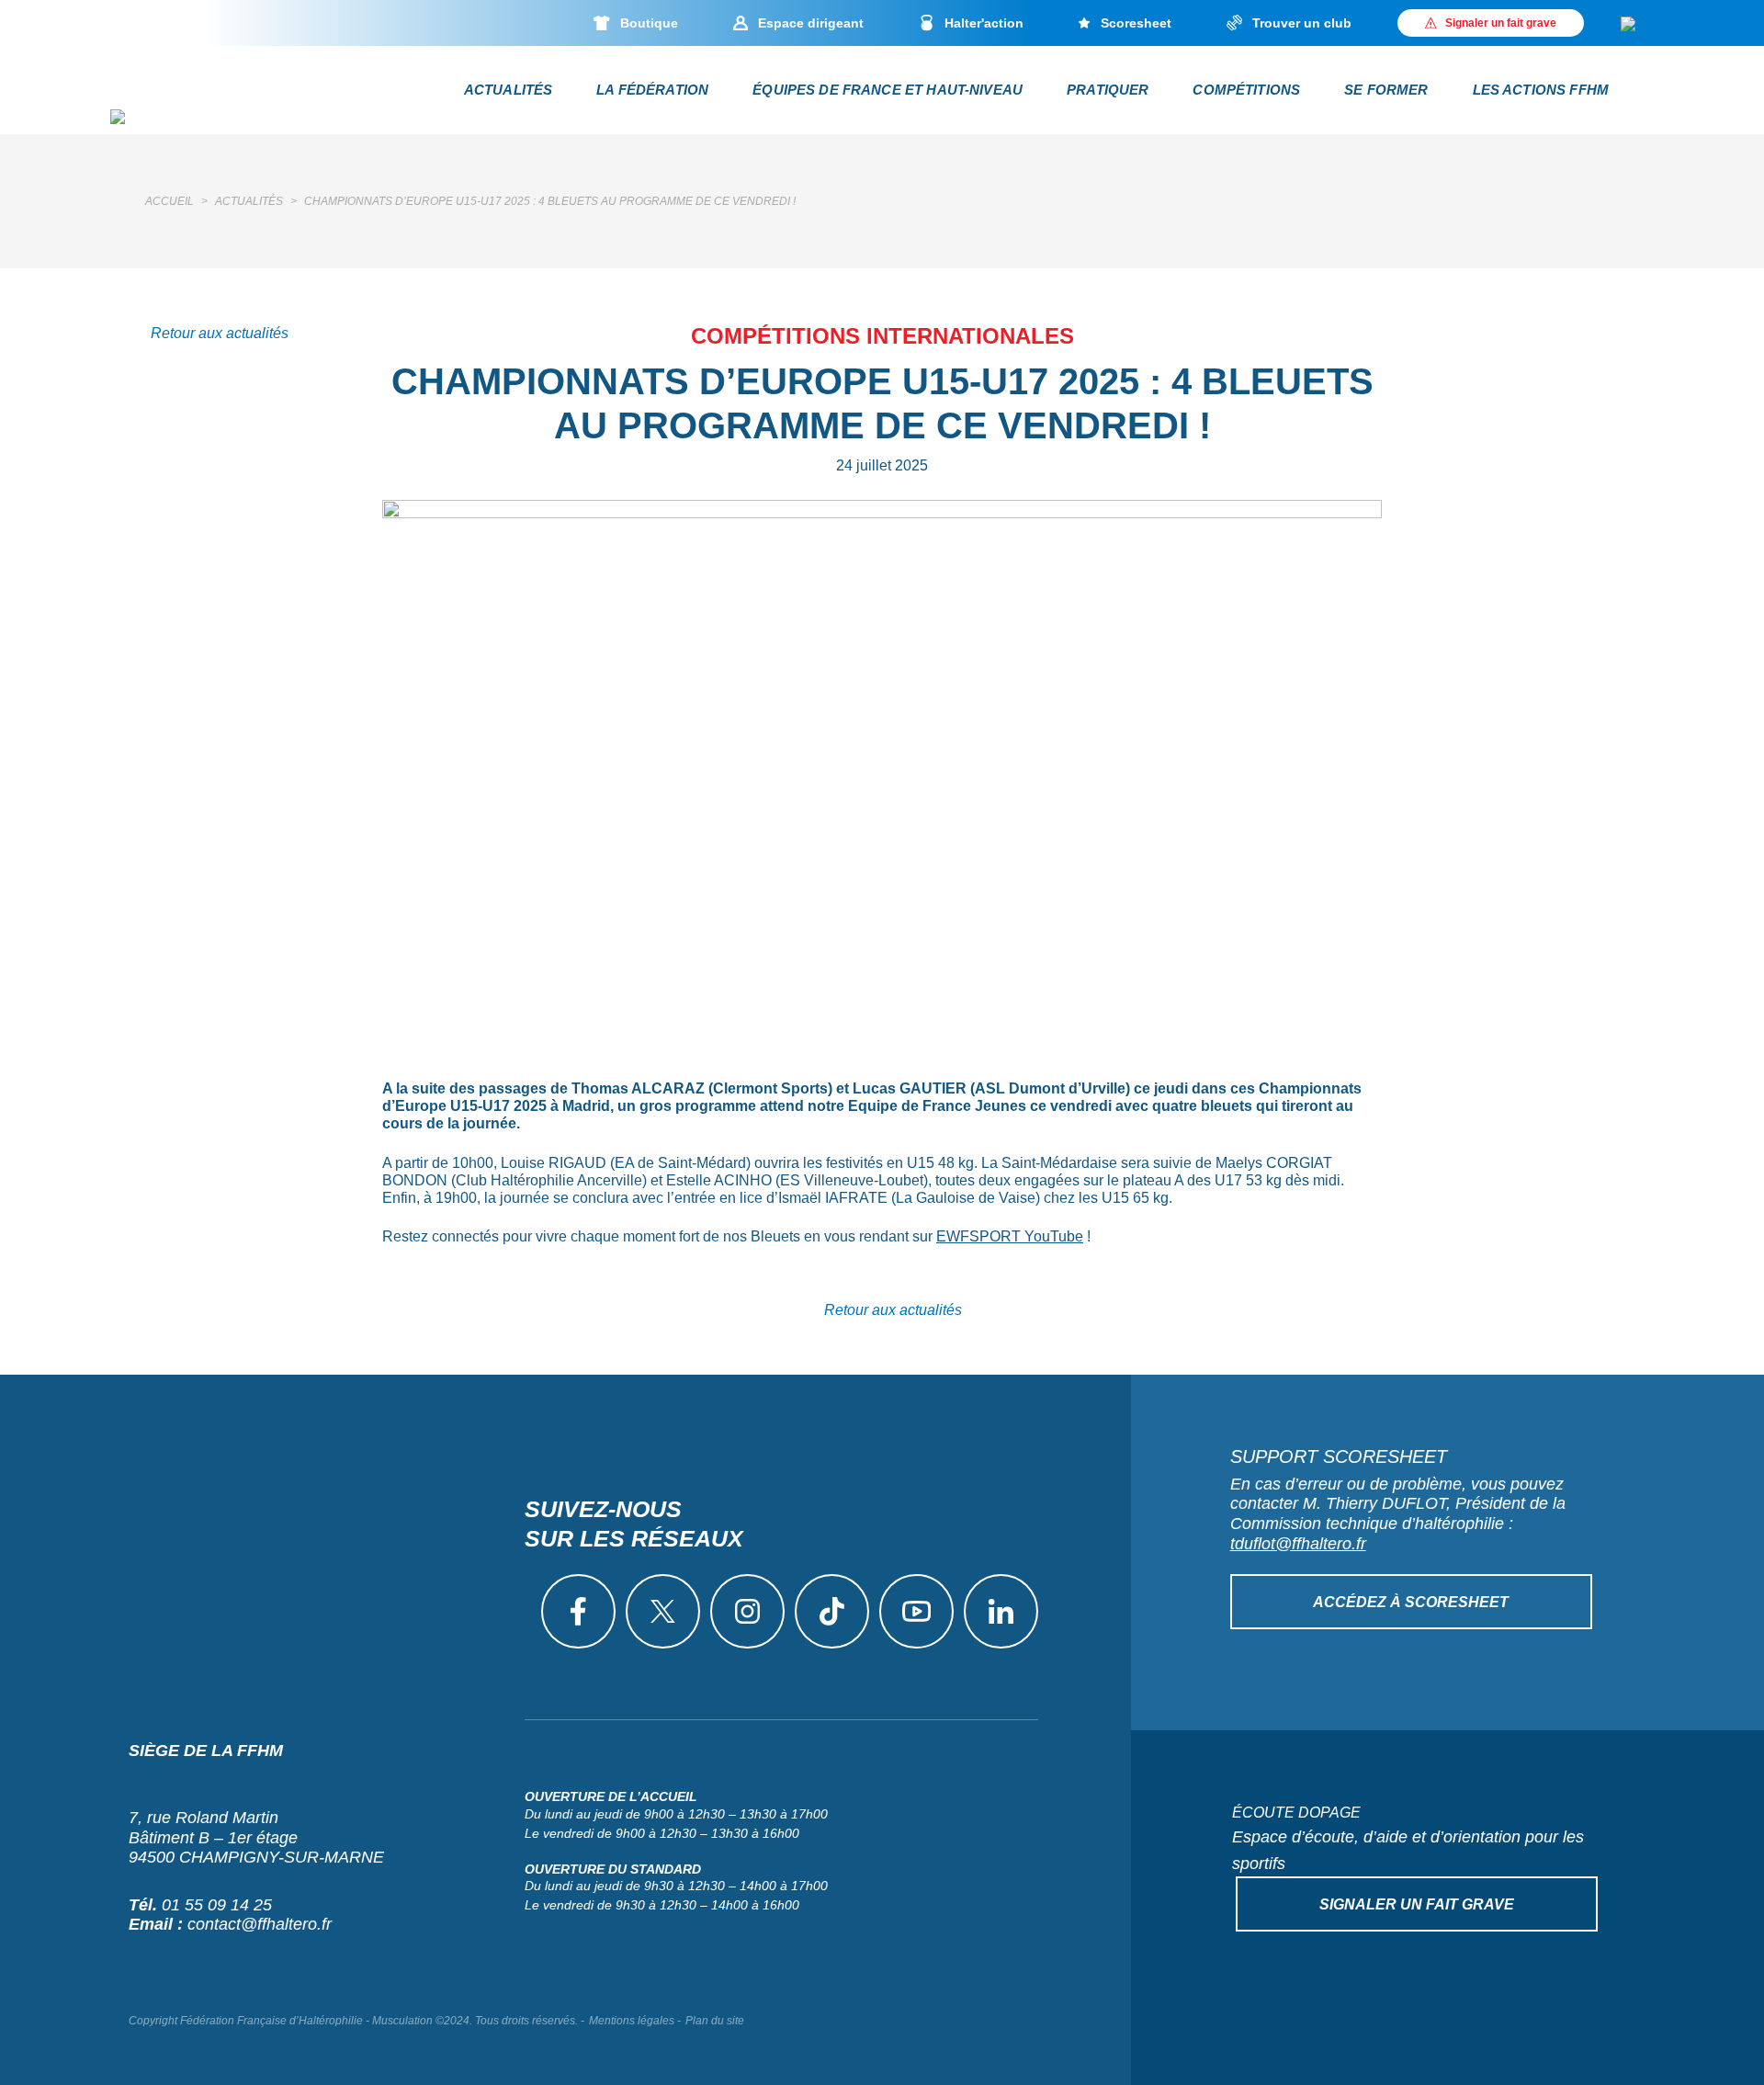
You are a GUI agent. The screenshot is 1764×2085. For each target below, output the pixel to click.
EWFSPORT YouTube (1010, 1236)
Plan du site (715, 2021)
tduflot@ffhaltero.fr (1298, 1544)
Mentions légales (632, 2021)
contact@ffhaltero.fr (260, 1924)
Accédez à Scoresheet (1411, 1602)
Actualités (509, 90)
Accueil (170, 201)
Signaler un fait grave (1417, 1904)
